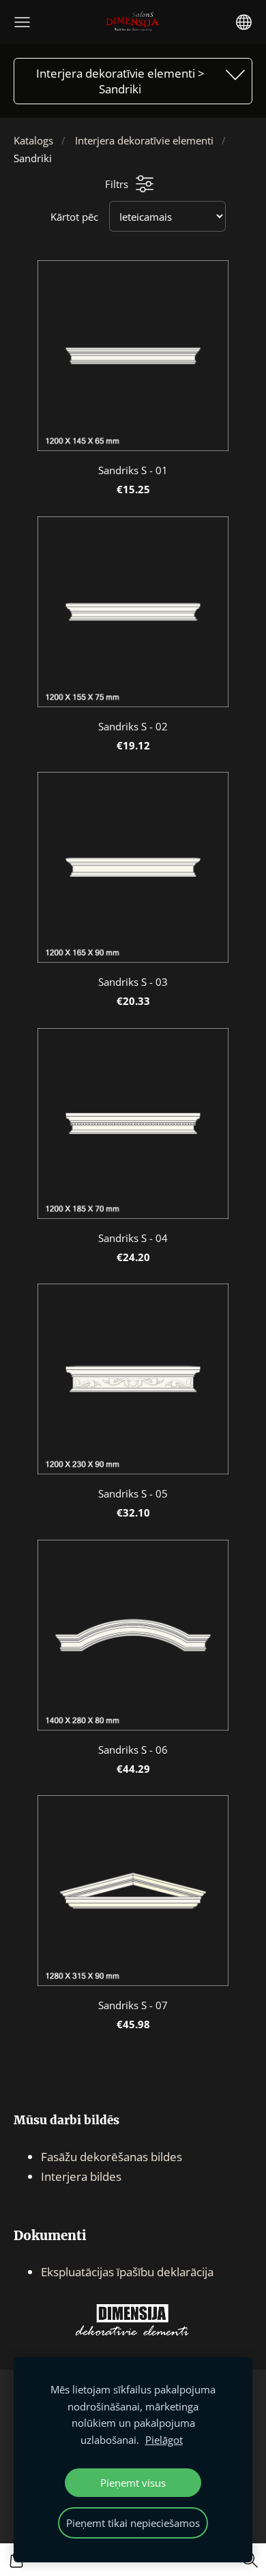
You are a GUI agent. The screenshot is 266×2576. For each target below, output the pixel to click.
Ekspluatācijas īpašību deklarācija (127, 2272)
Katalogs (33, 140)
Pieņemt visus (133, 2483)
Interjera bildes (81, 2176)
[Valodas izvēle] (244, 22)
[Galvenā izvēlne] (22, 22)
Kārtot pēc (74, 217)
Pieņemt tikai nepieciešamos (133, 2523)
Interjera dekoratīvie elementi (144, 140)
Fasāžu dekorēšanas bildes (112, 2157)
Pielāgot (164, 2440)
